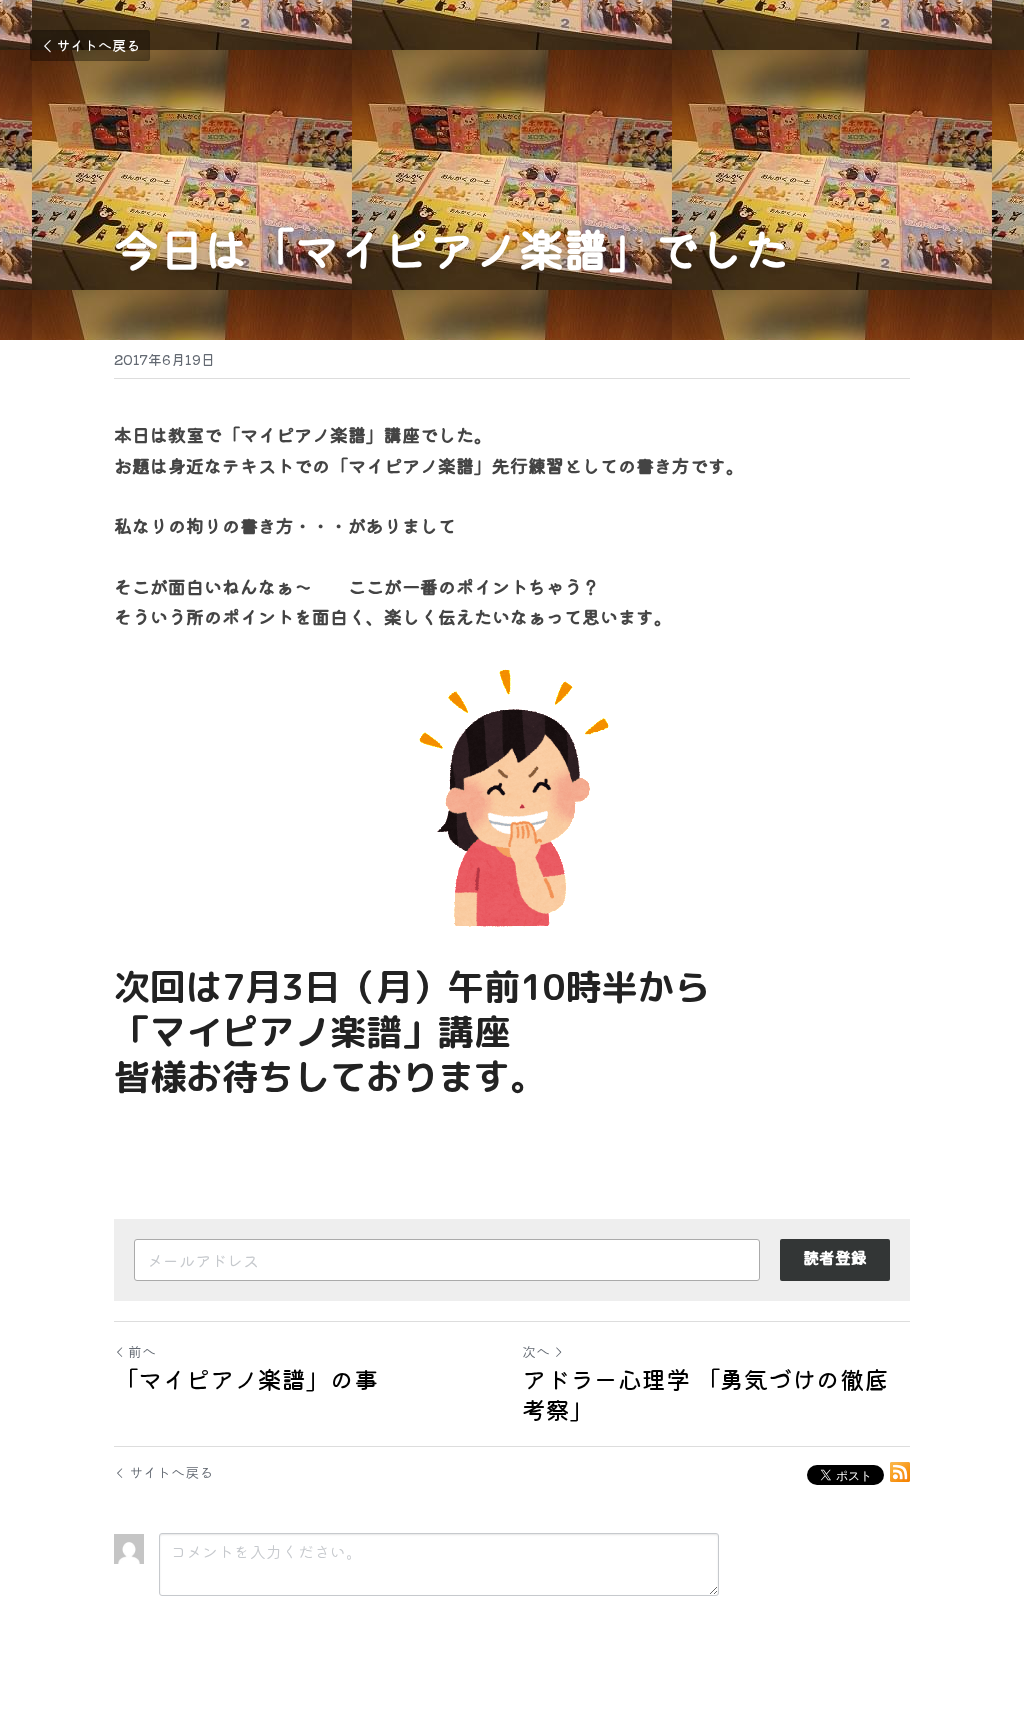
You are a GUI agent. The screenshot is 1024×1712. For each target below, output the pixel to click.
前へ (142, 1351)
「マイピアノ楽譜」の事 (246, 1379)
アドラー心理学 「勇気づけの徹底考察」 (705, 1394)
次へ (536, 1351)
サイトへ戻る (98, 45)
